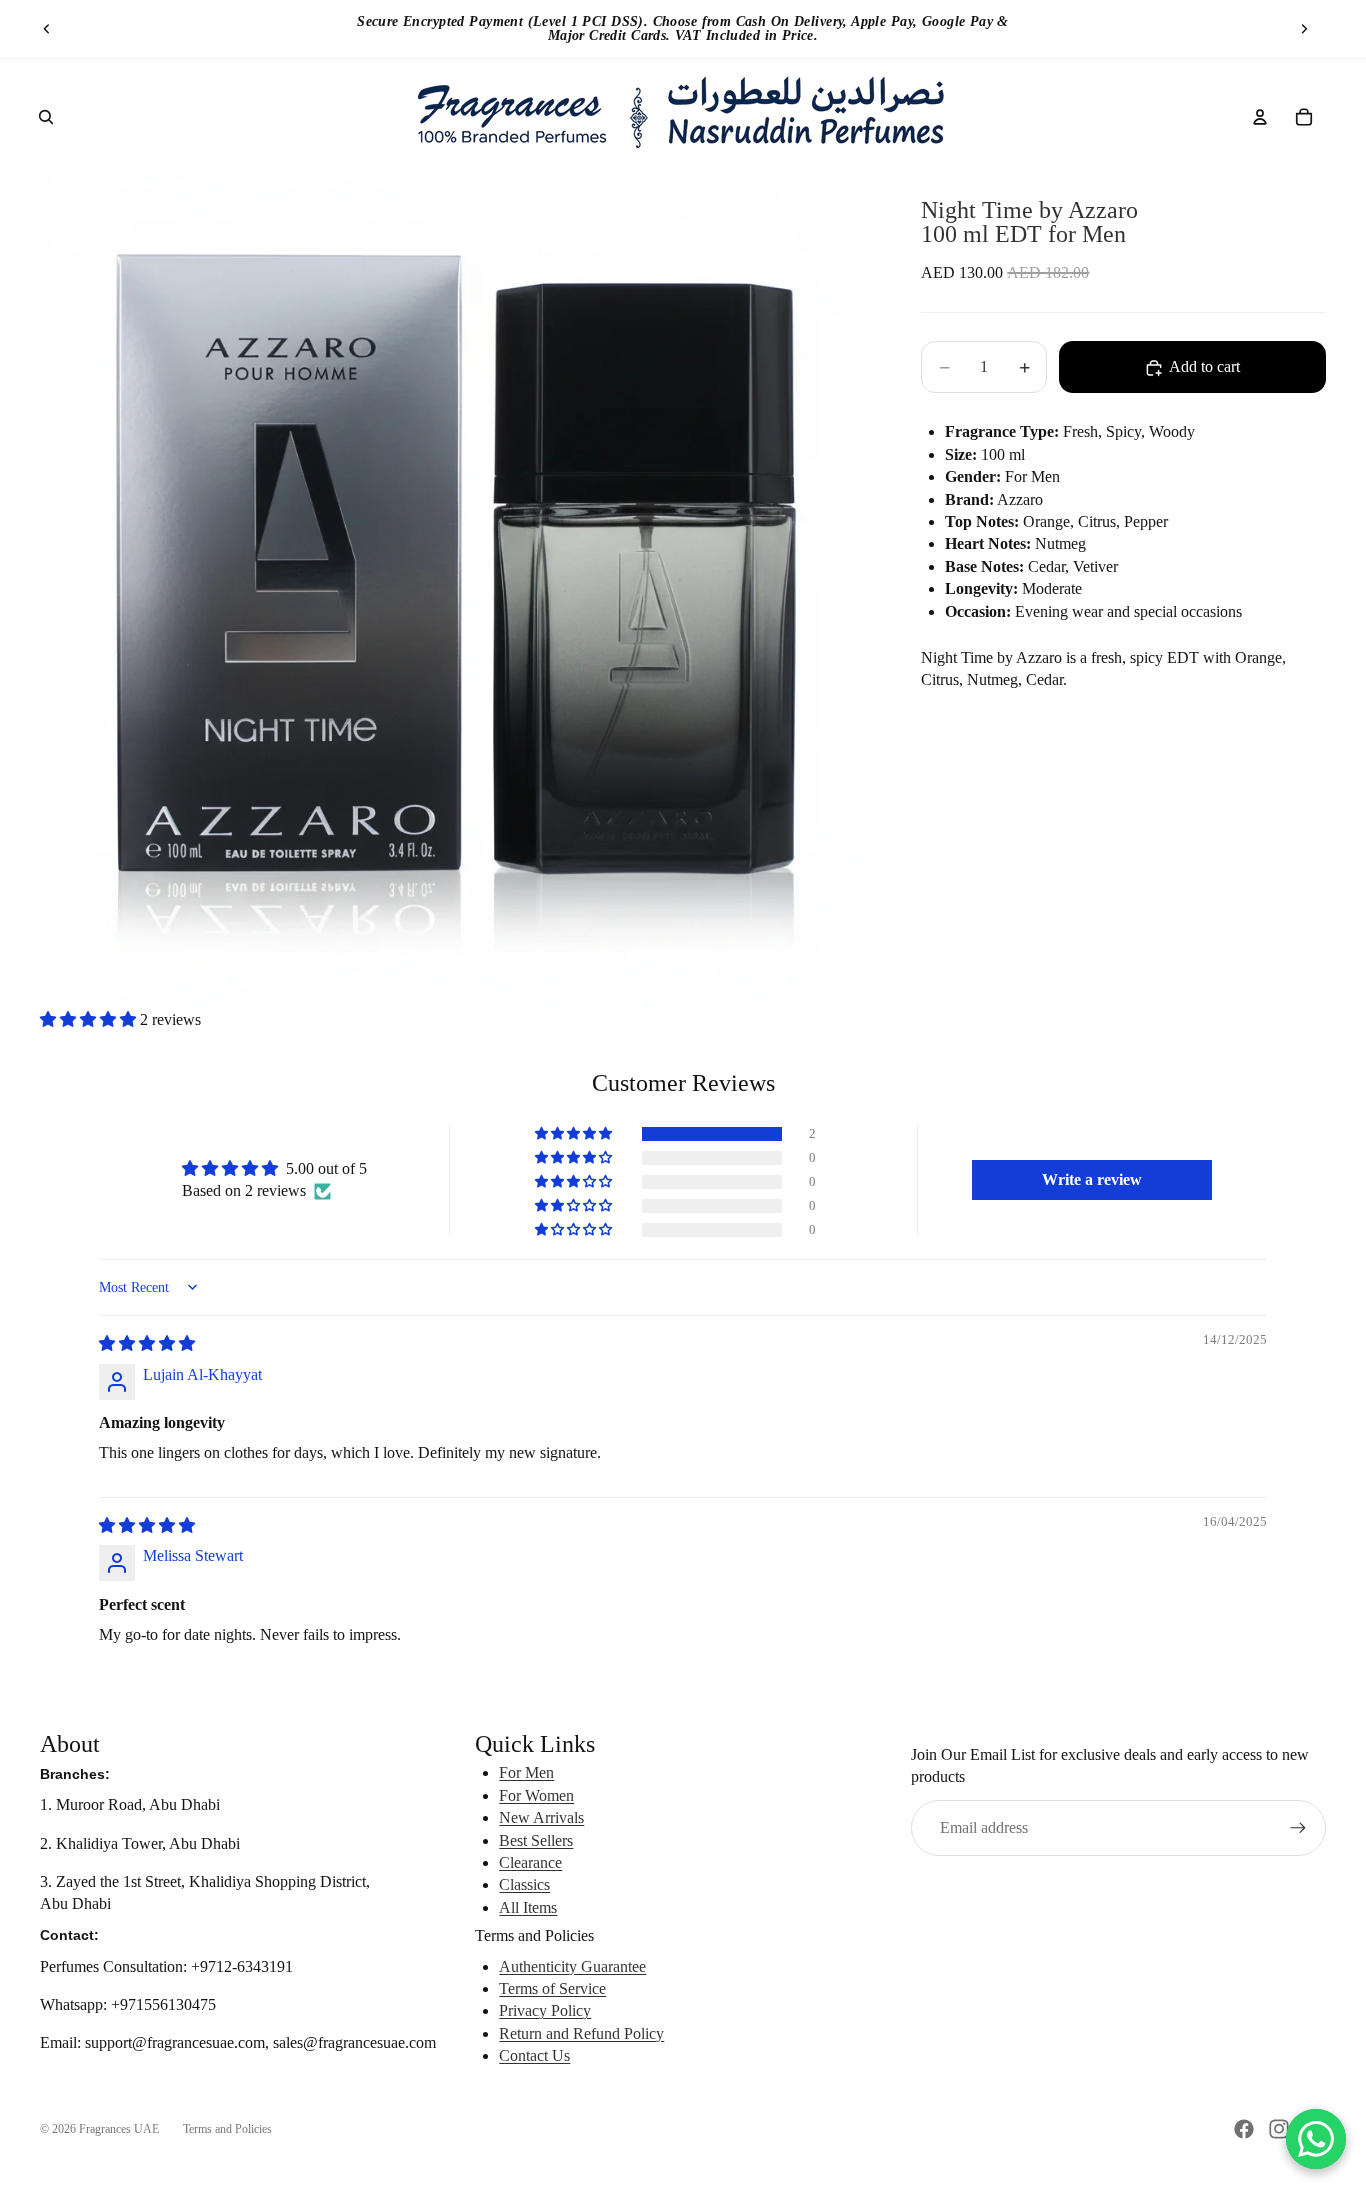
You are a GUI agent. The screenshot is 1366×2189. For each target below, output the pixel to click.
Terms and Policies (227, 2129)
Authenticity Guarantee (572, 1966)
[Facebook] (1244, 2129)
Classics (524, 1884)
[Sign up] (1298, 1828)
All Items (528, 1907)
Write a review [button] (1092, 1179)
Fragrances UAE (119, 2129)
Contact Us (534, 2055)
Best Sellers (536, 1840)
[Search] (46, 117)
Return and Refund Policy (581, 2033)
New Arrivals (541, 1817)
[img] (147, 1343)
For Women (536, 1795)
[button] (90, 1019)
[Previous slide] (47, 29)
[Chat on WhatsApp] (1316, 2139)
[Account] (1260, 117)
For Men (526, 1772)
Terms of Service (552, 1988)
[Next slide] (1304, 29)
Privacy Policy (545, 2010)
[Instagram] (1279, 2129)
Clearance (530, 1862)
